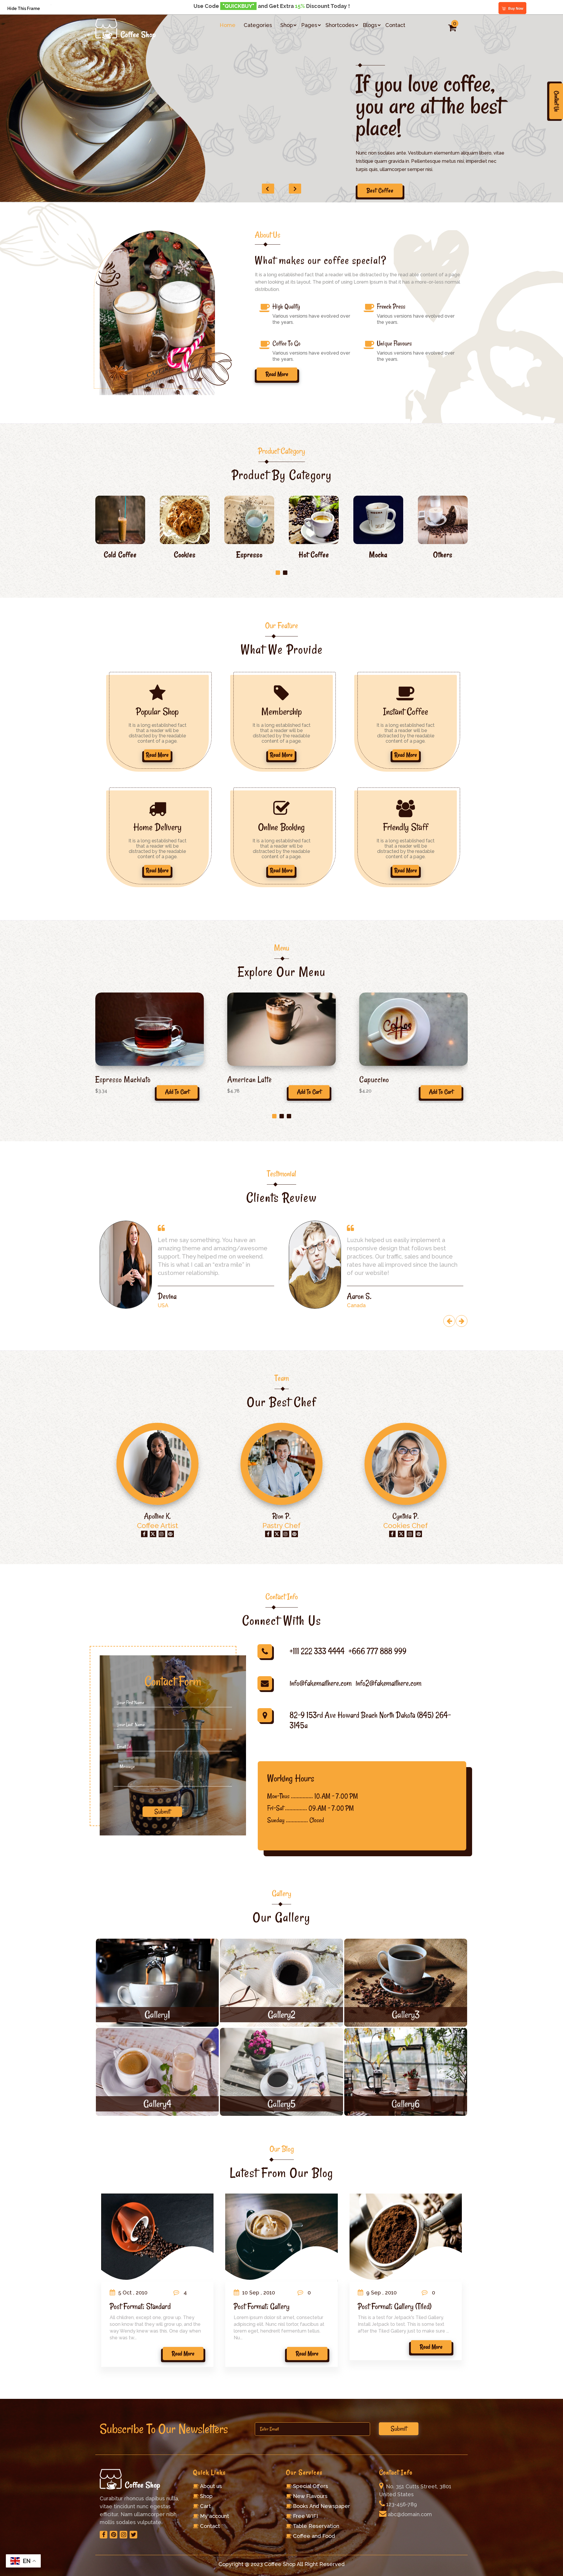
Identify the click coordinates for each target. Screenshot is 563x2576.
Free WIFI (305, 2516)
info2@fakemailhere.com (389, 1683)
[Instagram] (123, 2535)
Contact (395, 25)
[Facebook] (104, 2535)
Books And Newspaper (322, 2506)
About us (211, 2486)
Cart (205, 2506)
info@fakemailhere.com (321, 1683)
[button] (278, 573)
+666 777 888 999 (378, 1651)
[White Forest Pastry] (413, 1029)
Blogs (370, 25)
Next (295, 189)
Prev (268, 189)
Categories (258, 25)
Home (228, 25)
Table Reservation (316, 2526)
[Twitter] (133, 2535)
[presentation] (449, 1321)
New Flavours (310, 2496)
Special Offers (311, 2486)
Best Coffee (380, 190)
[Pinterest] (113, 2535)
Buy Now (516, 9)
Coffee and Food (314, 2536)
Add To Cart (177, 1092)
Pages (309, 25)
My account (214, 2516)
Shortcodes (340, 25)
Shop (287, 25)
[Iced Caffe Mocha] (281, 1029)
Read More (157, 755)
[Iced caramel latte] (150, 1029)
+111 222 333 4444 (317, 1651)
